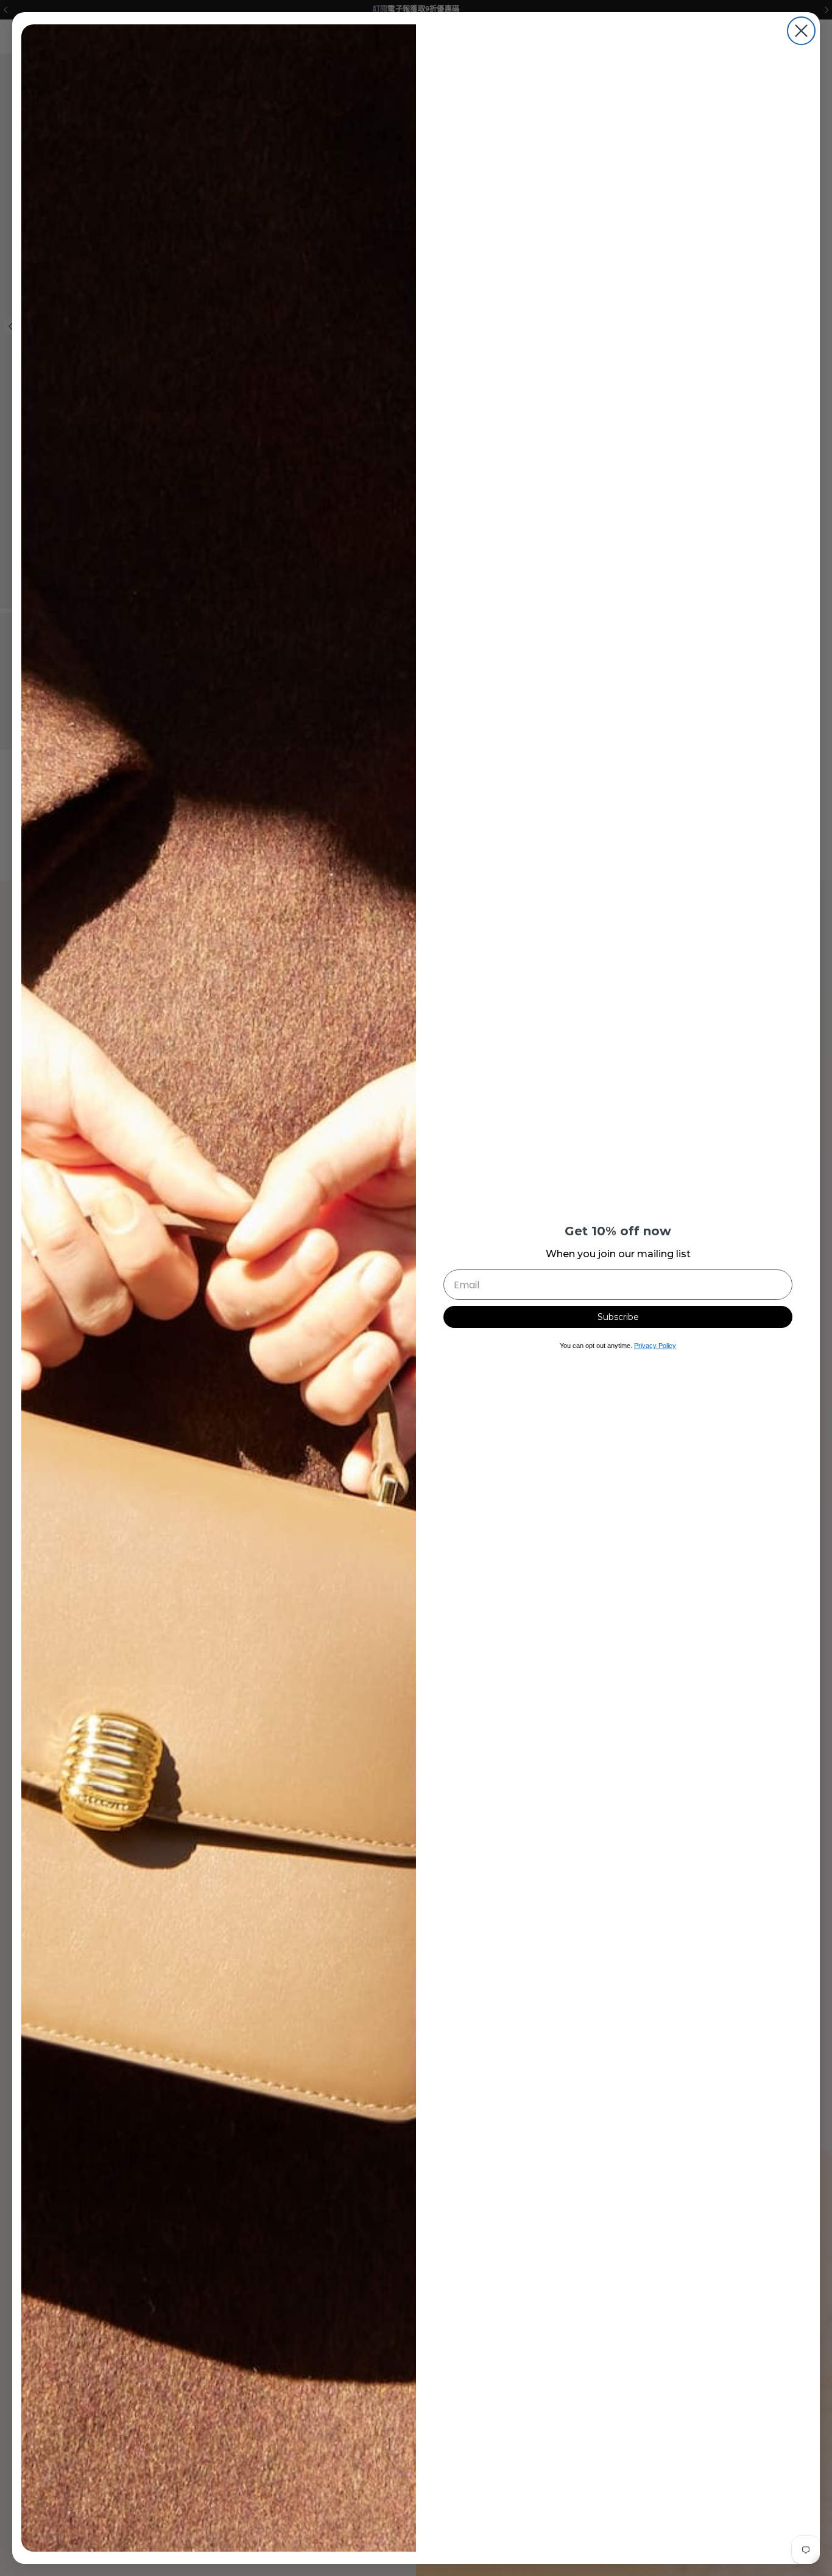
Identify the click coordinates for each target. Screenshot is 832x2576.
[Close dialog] (801, 31)
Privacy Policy (655, 1346)
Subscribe (618, 1317)
